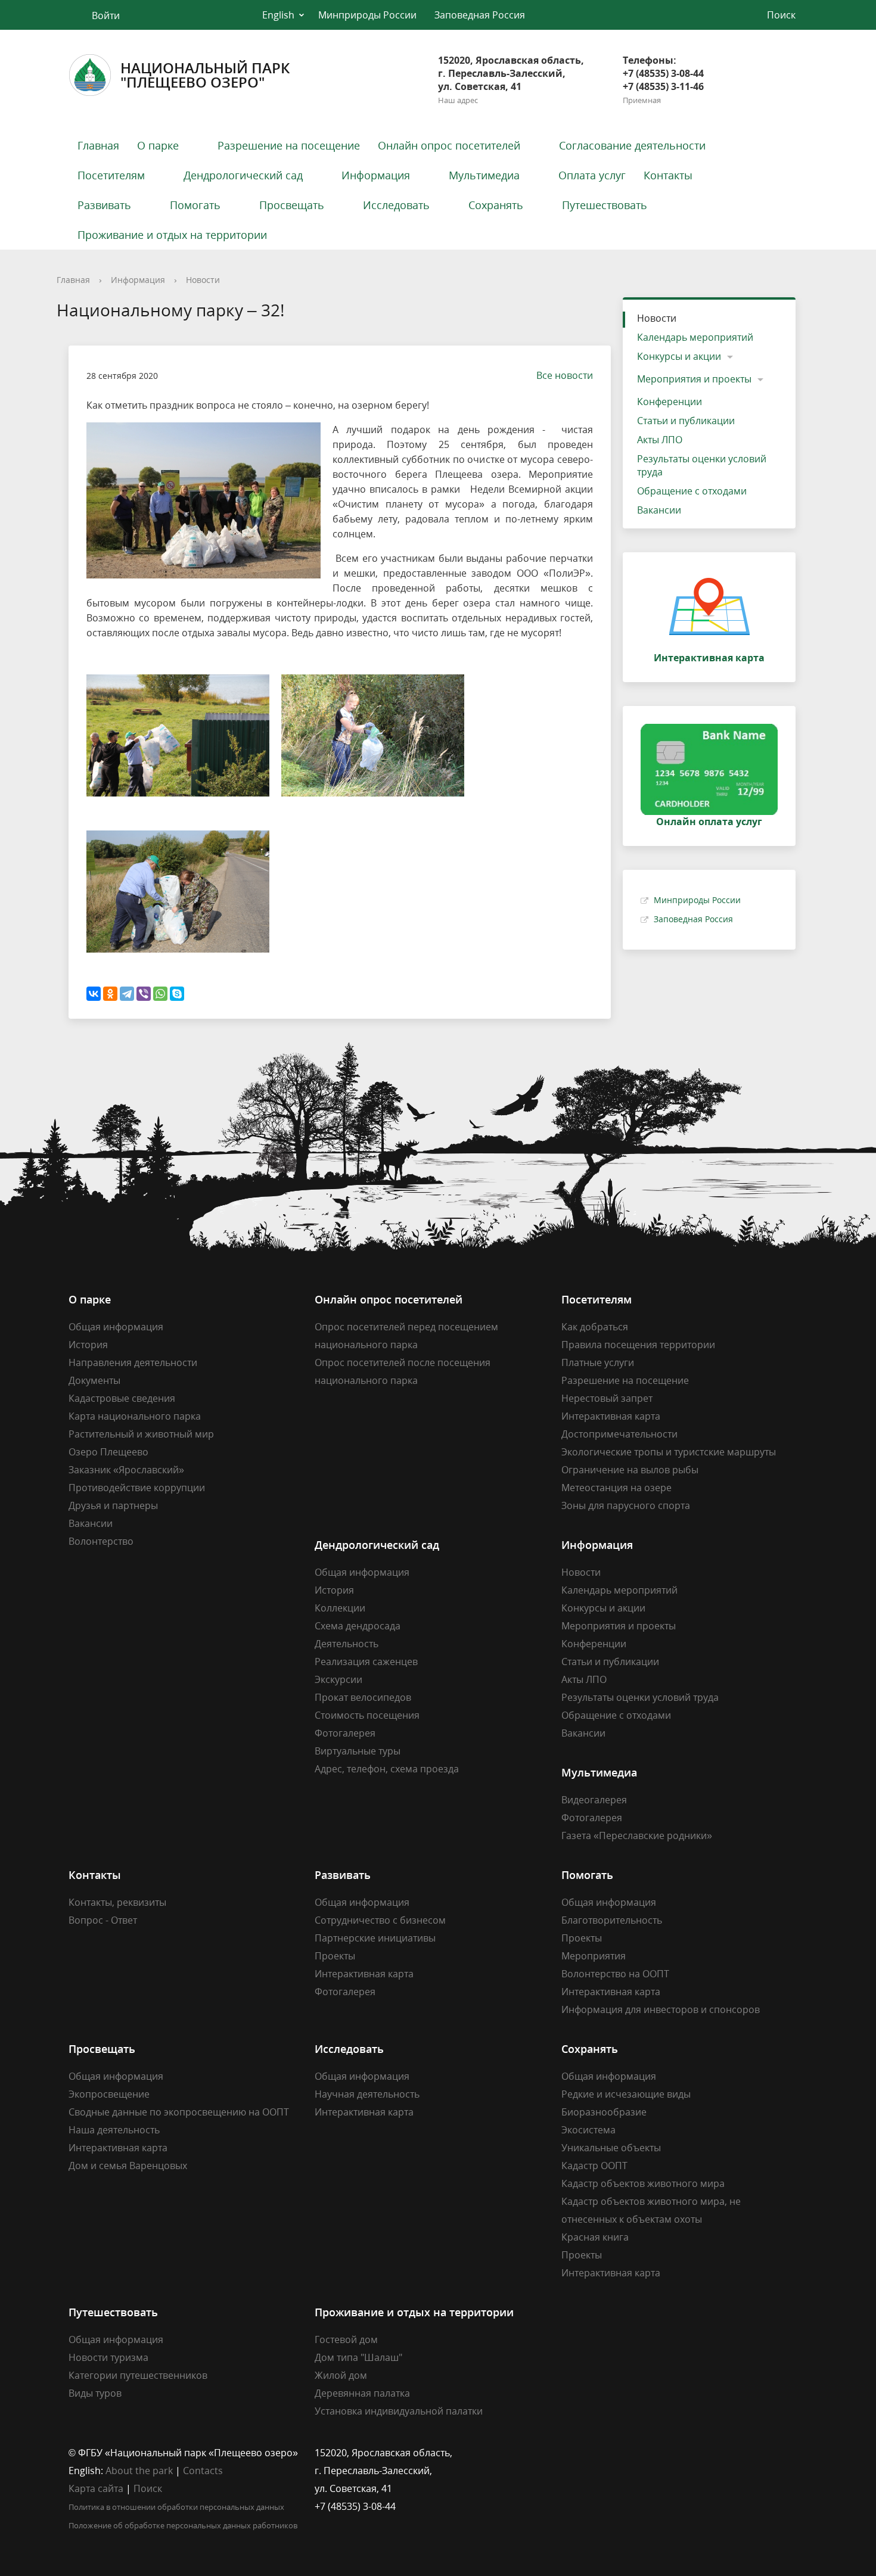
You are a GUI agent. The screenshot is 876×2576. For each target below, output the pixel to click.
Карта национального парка (135, 1416)
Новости (203, 280)
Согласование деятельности (632, 145)
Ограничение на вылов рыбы (630, 1470)
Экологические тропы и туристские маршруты (669, 1452)
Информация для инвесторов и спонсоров (661, 2009)
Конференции (670, 402)
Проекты (335, 1956)
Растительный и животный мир (141, 1434)
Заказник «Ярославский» (126, 1470)
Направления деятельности (133, 1362)
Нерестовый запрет (607, 1398)
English (278, 15)
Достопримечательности (619, 1434)
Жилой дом (341, 2375)
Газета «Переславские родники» (637, 1835)
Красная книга (595, 2237)
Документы (94, 1380)
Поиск (148, 2488)
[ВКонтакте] (94, 994)
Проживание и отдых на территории (172, 235)
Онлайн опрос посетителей (449, 145)
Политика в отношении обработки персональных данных (176, 2507)
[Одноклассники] (110, 994)
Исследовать (396, 205)
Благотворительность (612, 1920)
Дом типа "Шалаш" (358, 2357)
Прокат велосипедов (363, 1697)
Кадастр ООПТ (594, 2166)
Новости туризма (108, 2357)
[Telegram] (127, 994)
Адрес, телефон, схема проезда (387, 1769)
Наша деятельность (114, 2130)
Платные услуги (598, 1362)
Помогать (195, 205)
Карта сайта (96, 2488)
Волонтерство (101, 1541)
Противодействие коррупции (137, 1488)
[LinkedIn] (594, 2453)
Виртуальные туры (358, 1751)
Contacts (203, 2471)
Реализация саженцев (366, 1662)
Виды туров (95, 2393)
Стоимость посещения (367, 1715)
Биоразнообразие (604, 2112)
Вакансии (659, 510)
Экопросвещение (109, 2094)
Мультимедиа (484, 175)
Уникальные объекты (611, 2148)
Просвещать (292, 205)
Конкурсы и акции (679, 356)
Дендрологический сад (243, 175)
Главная (98, 145)
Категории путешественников (138, 2375)
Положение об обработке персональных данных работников (183, 2525)
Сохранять (496, 205)
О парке (158, 145)
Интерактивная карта (611, 1416)
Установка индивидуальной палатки (399, 2411)
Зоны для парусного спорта (626, 1505)
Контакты (668, 175)
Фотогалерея (345, 1733)
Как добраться (595, 1327)
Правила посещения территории (638, 1345)
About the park (139, 2471)
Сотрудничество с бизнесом (380, 1920)
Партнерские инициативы (375, 1938)
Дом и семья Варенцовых (128, 2166)
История (88, 1345)
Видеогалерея (594, 1800)
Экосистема (588, 2130)
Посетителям (111, 175)
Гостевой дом (346, 2339)
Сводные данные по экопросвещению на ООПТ (179, 2112)
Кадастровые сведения (122, 1398)
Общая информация (116, 1327)
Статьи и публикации (686, 421)
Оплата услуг (592, 175)
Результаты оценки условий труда (702, 465)
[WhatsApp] (160, 994)
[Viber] (144, 994)
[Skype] (177, 994)
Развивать (104, 205)
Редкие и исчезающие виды (626, 2094)
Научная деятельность (367, 2094)
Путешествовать (605, 205)
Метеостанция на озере (616, 1488)
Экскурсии (338, 1679)
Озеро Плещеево (108, 1452)
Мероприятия (594, 1956)
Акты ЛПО (660, 440)
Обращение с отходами (692, 491)
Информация (376, 175)
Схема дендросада (358, 1626)
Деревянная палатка (362, 2393)
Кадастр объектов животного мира (643, 2183)
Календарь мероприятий (695, 337)
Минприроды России (367, 15)
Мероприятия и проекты (694, 379)
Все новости (565, 375)
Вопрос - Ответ (103, 1920)
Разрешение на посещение (289, 145)
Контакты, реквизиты (117, 1902)
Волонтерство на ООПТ (615, 1974)
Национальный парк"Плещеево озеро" (205, 75)
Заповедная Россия (480, 15)
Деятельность (347, 1644)
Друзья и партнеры (113, 1505)
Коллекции (340, 1608)
